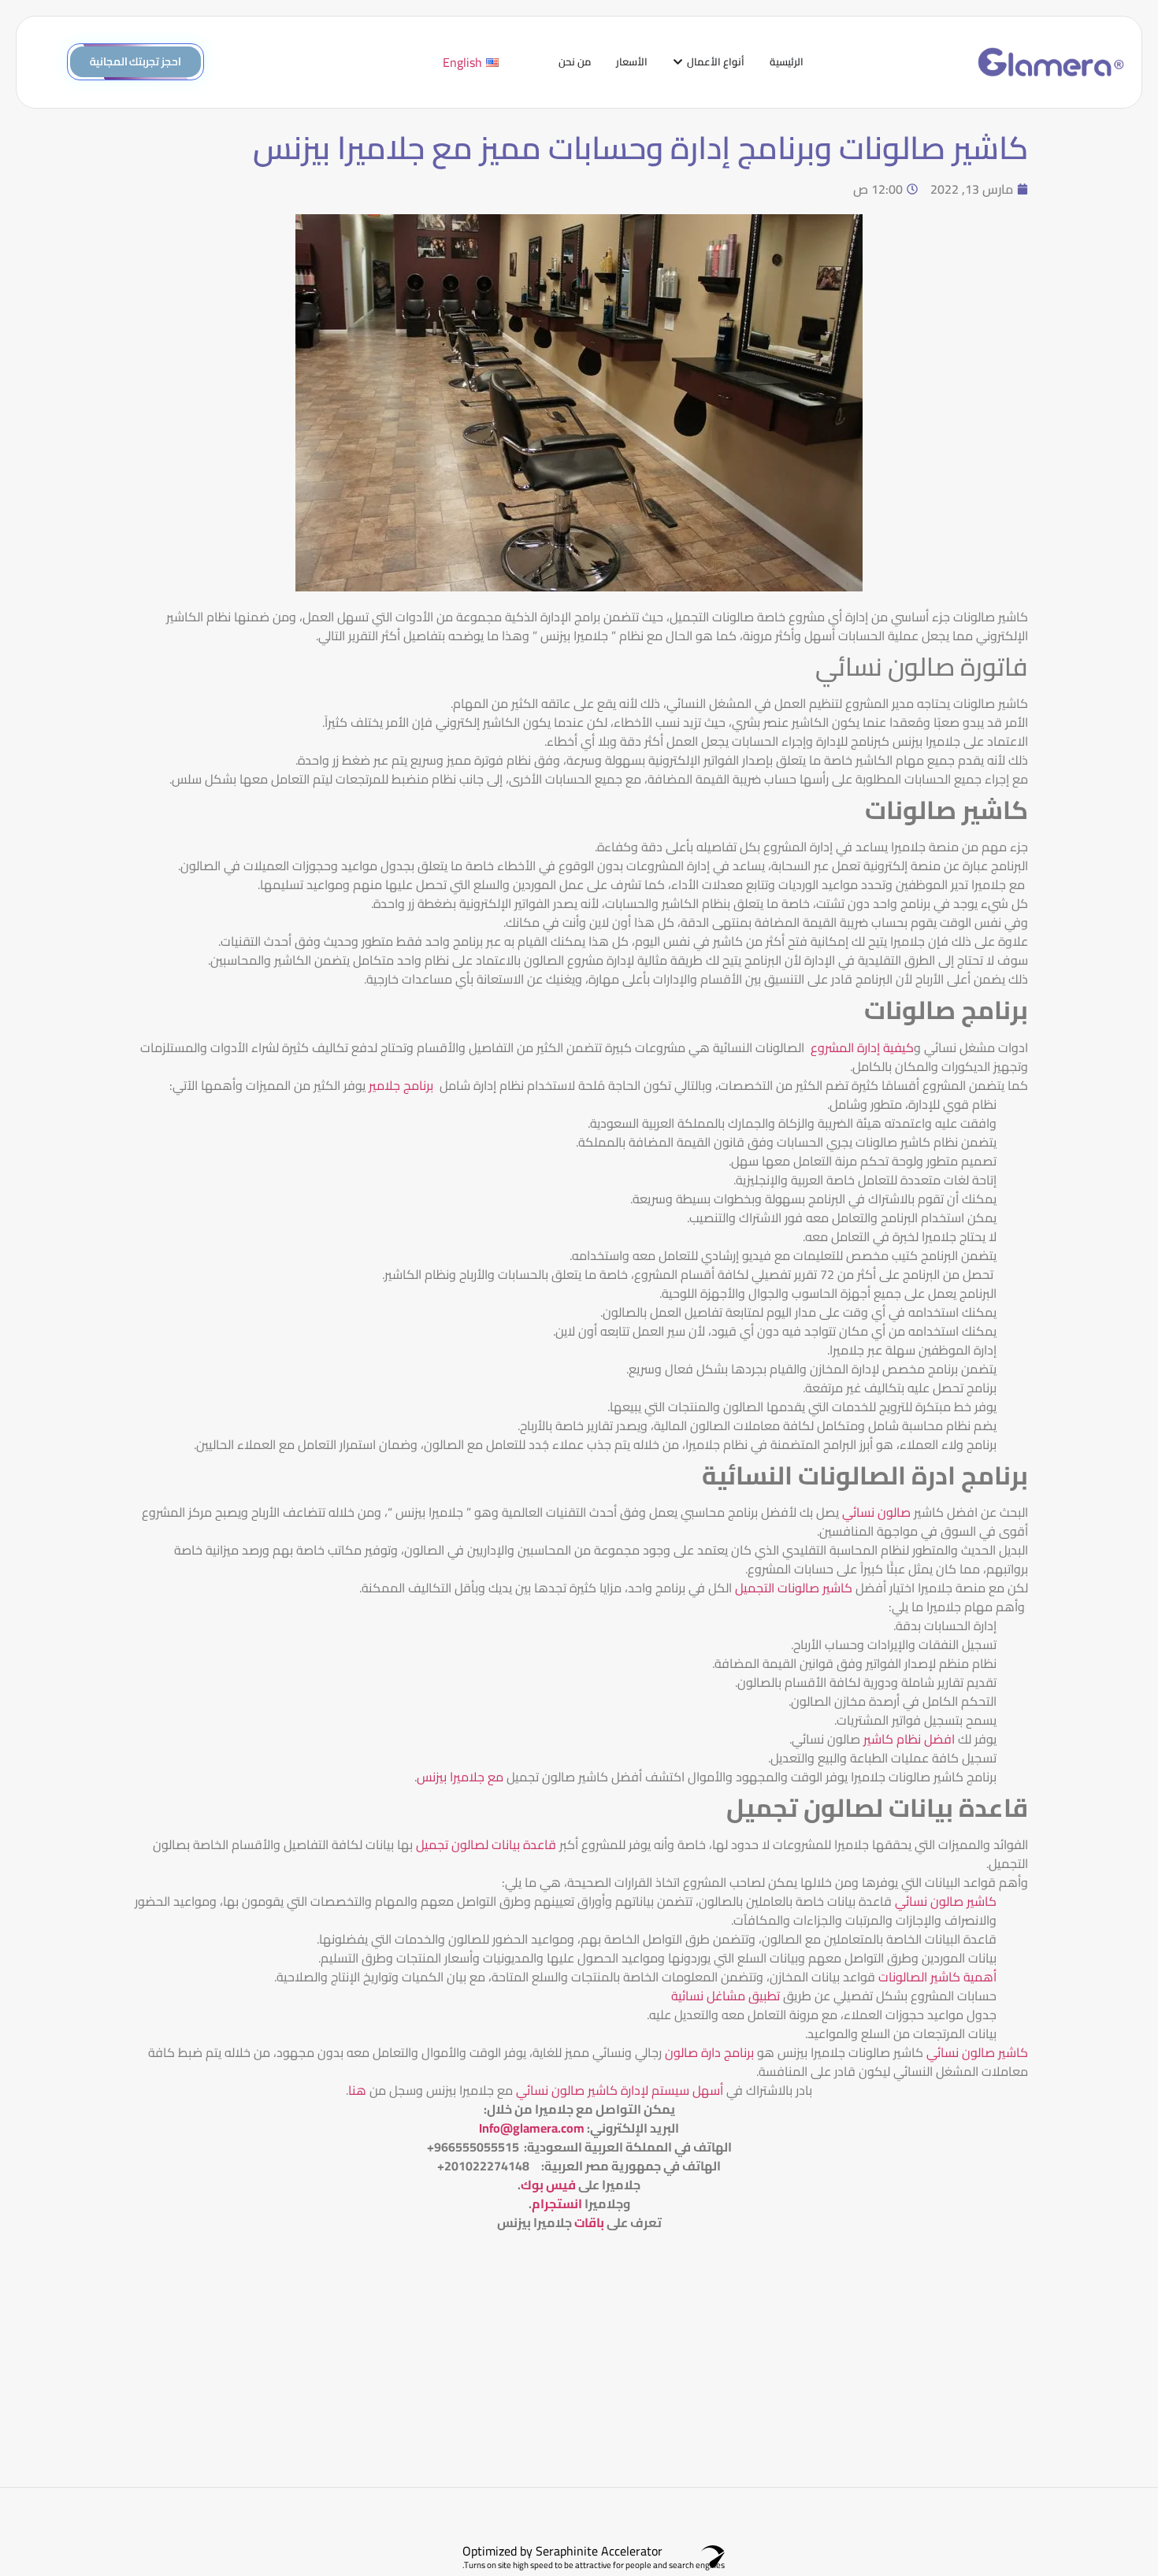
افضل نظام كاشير (909, 1739)
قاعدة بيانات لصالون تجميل (486, 1844)
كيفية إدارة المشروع (862, 1047)
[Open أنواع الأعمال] (678, 62)
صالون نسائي (876, 1512)
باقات (589, 2222)
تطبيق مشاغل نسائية (726, 1996)
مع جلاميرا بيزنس (462, 1777)
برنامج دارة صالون (708, 2052)
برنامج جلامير (403, 1085)
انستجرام (557, 2203)
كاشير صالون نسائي (946, 1901)
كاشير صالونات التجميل (795, 1588)
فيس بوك (548, 2185)
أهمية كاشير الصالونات (937, 1977)
